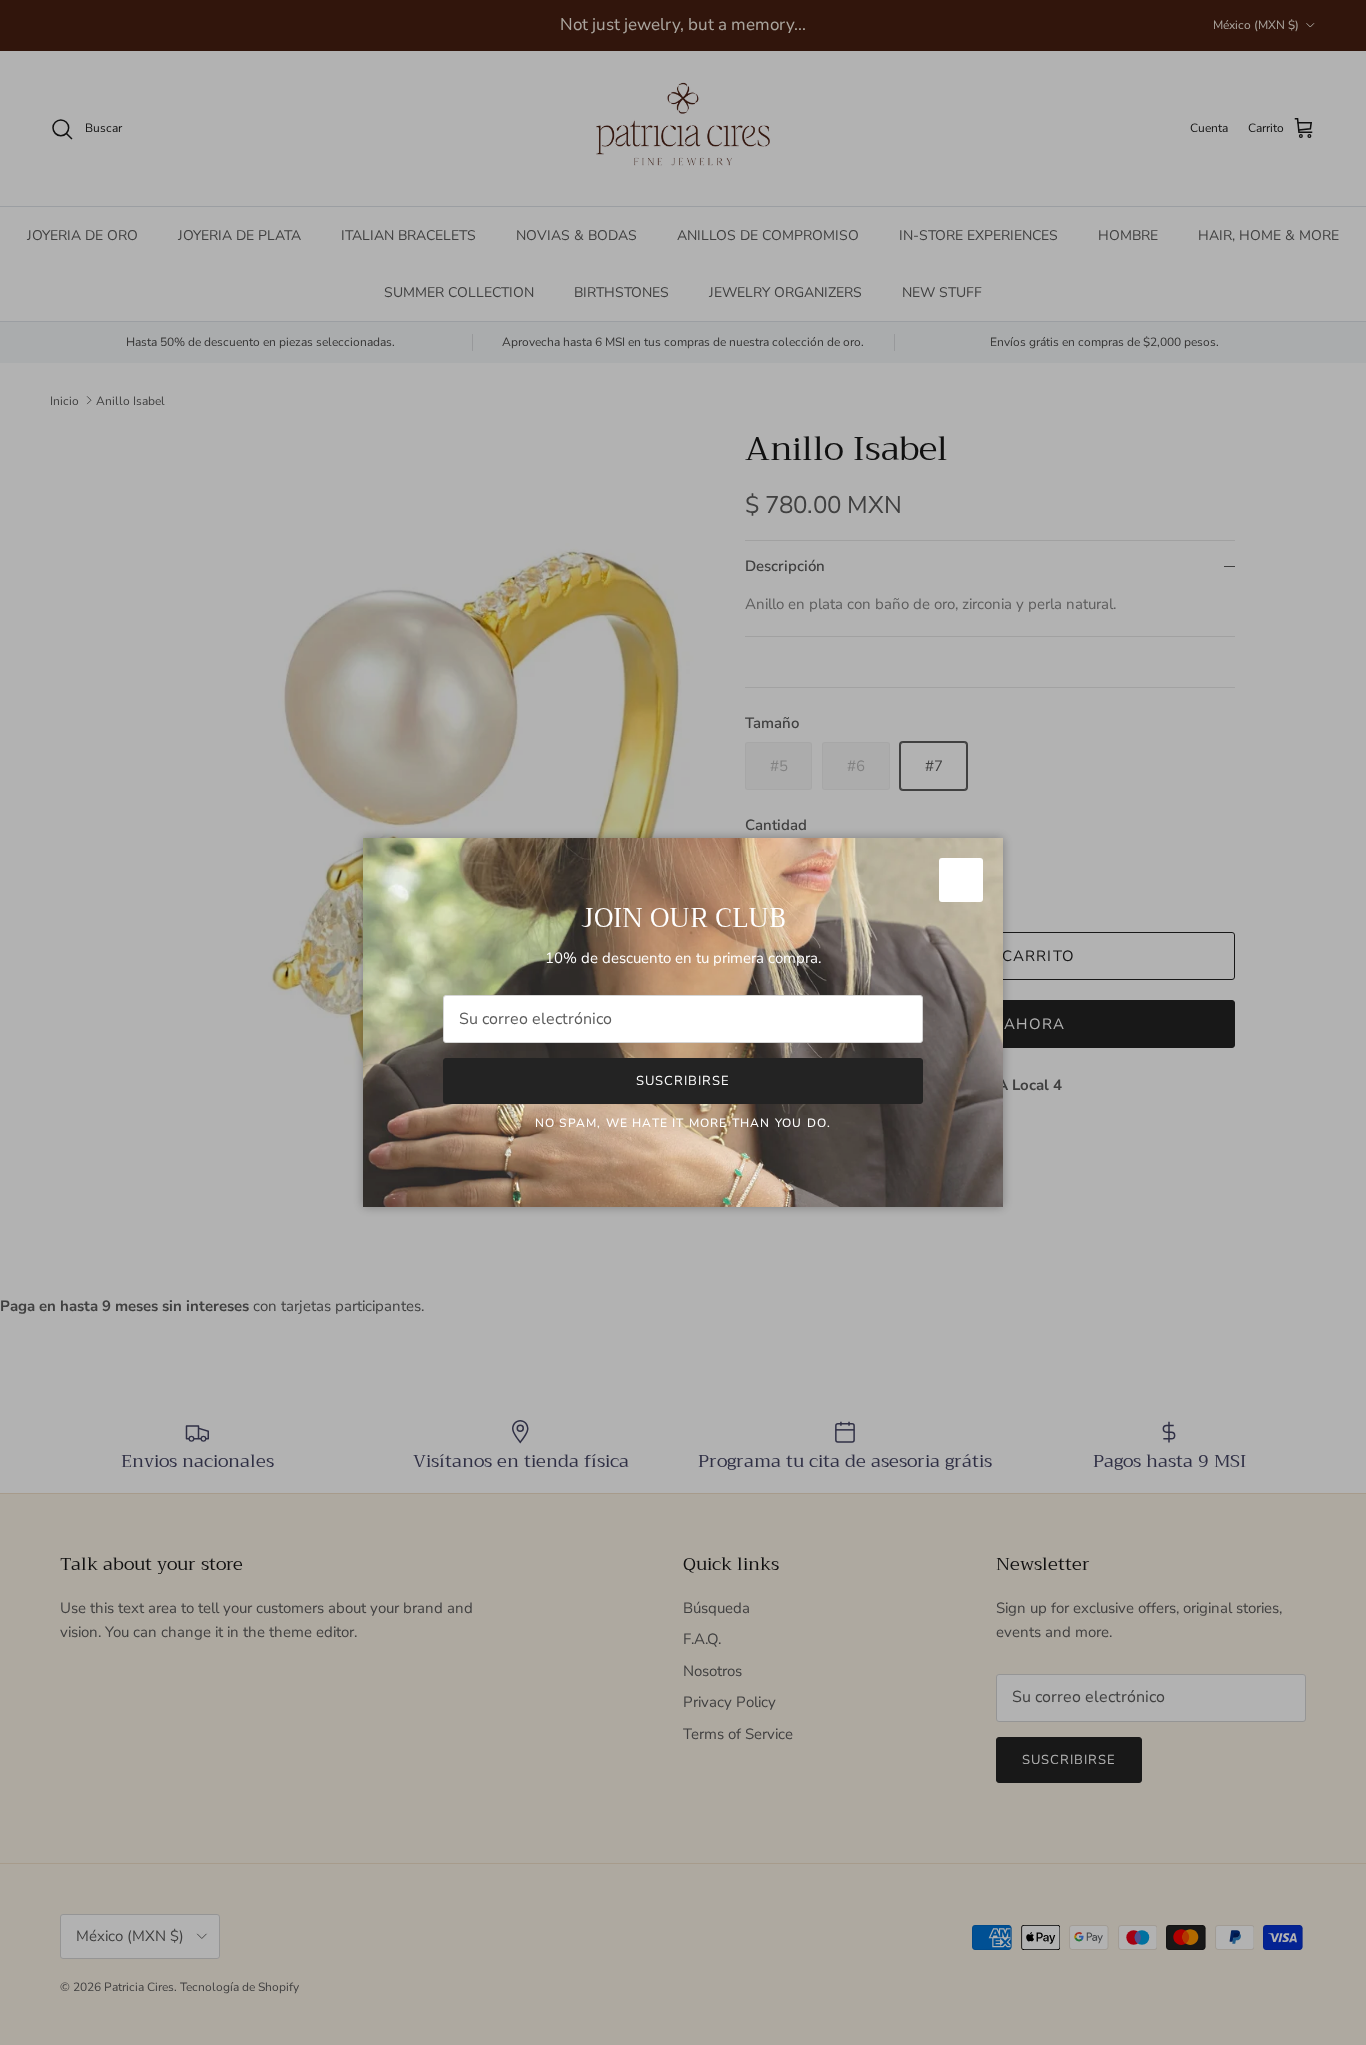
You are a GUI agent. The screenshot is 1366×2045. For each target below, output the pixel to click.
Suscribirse (683, 1081)
